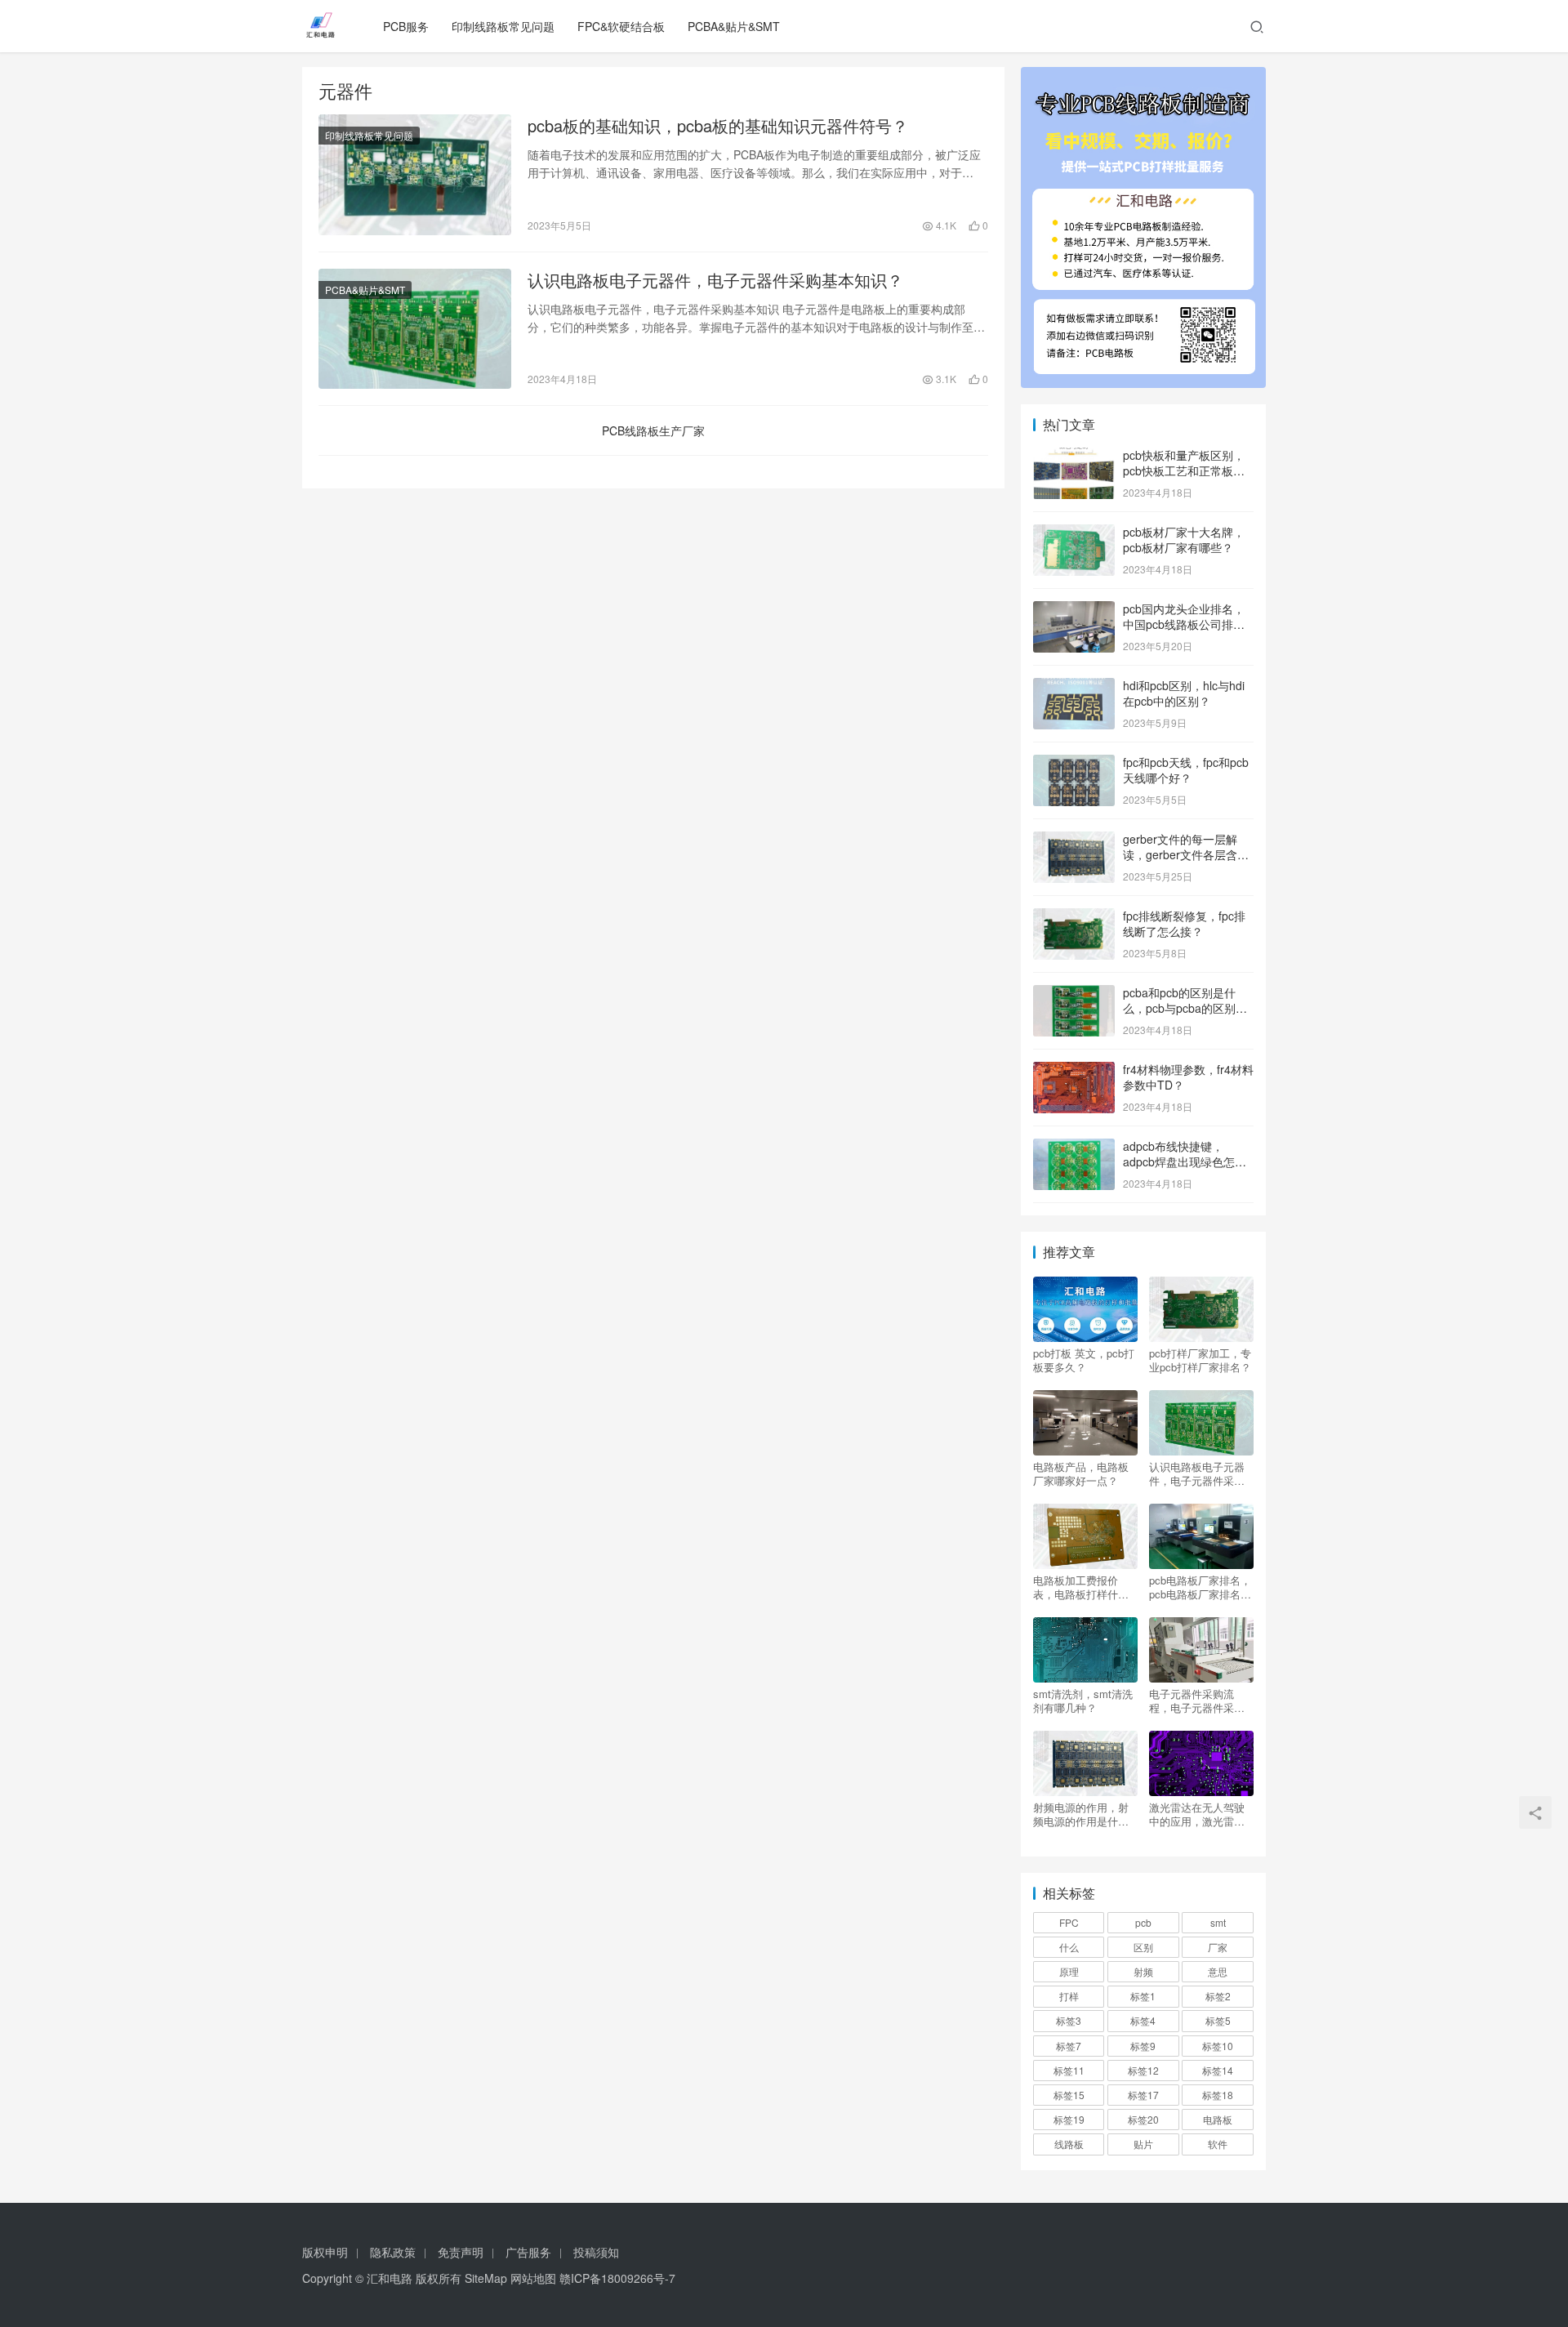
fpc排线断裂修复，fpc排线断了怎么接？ (1184, 924)
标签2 (1218, 1996)
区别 (1143, 1947)
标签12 (1143, 2070)
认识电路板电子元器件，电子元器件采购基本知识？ (715, 280)
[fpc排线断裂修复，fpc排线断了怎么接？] (1074, 917)
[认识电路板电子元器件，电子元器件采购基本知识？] (415, 329)
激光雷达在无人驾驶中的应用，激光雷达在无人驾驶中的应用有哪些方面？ (1197, 1814)
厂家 (1218, 1947)
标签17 (1143, 2095)
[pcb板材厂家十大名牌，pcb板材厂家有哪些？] (1074, 533)
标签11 (1069, 2070)
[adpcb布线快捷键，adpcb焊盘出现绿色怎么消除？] (1074, 1148)
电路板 (1218, 2119)
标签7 (1069, 2046)
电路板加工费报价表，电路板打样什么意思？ (1081, 1587)
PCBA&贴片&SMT (734, 26)
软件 (1218, 2144)
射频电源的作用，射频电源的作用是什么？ (1081, 1814)
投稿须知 (596, 2252)
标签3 (1069, 2020)
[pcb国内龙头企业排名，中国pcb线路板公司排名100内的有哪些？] (1074, 610)
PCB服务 (406, 26)
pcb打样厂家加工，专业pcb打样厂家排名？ (1200, 1360)
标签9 (1143, 2046)
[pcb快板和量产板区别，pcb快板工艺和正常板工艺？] (1074, 457)
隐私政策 (393, 2252)
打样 (1069, 1996)
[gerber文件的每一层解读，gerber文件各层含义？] (1074, 840)
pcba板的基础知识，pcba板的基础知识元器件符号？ (718, 126)
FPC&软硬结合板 (621, 26)
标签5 (1218, 2020)
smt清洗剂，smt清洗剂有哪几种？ (1083, 1701)
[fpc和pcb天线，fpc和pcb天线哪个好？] (1074, 764)
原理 (1069, 1971)
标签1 (1143, 1996)
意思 (1218, 1971)
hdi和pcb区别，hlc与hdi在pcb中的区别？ (1184, 693)
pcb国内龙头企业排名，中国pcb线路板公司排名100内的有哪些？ (1184, 624)
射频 (1143, 1971)
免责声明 (461, 2252)
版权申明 (325, 2252)
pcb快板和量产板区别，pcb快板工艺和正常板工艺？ (1184, 471)
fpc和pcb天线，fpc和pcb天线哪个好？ (1186, 770)
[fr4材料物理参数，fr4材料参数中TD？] (1074, 1071)
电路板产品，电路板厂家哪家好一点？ (1081, 1473)
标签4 (1143, 2020)
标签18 (1218, 2095)
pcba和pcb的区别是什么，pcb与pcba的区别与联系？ (1185, 1008)
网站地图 (533, 2278)
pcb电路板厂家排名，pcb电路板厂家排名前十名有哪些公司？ (1200, 1587)
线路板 (1069, 2144)
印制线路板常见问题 (503, 26)
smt (1218, 1922)
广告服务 (528, 2252)
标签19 (1069, 2119)
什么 (1069, 1947)
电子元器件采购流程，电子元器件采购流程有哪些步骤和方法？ (1197, 1701)
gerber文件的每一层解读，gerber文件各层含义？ (1180, 855)
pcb (1143, 1922)
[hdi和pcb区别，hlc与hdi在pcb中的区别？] (1074, 687)
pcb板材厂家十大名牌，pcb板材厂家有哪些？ (1184, 540)
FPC (1069, 1922)
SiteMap (486, 2278)
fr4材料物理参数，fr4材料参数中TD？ (1188, 1077)
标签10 (1218, 2046)
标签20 (1143, 2119)
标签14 (1218, 2070)
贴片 (1143, 2144)
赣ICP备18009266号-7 (617, 2278)
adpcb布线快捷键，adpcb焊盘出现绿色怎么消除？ (1185, 1162)
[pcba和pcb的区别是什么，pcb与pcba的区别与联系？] (1074, 994)
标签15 (1069, 2095)
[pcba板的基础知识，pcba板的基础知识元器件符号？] (415, 175)
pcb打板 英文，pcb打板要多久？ (1084, 1360)
